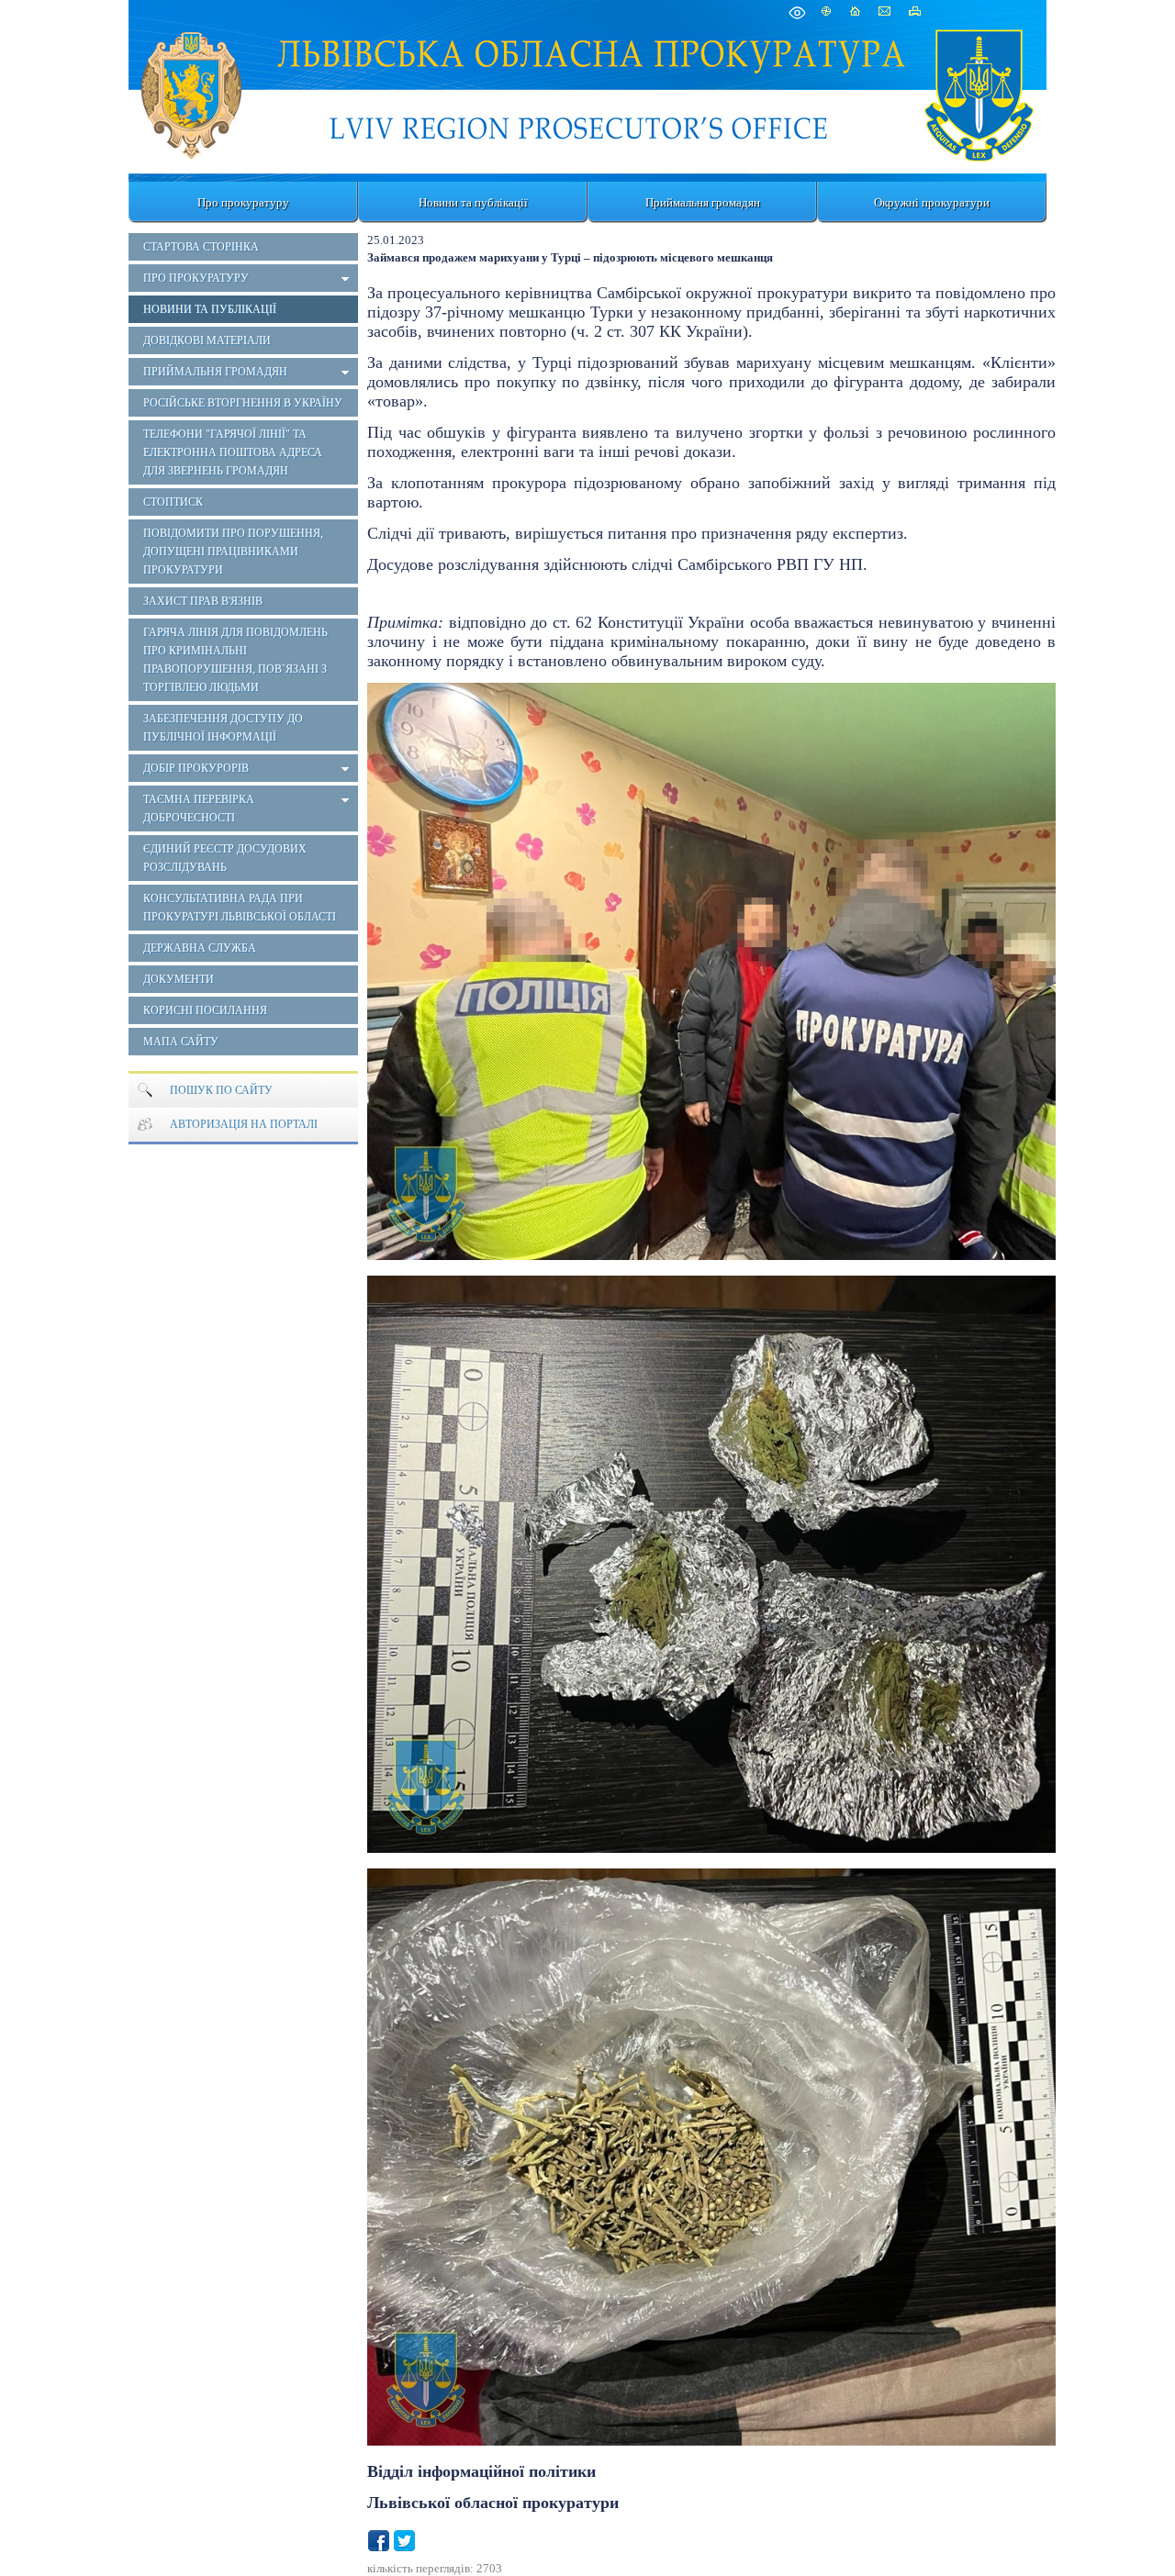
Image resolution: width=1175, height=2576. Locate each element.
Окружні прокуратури (932, 202)
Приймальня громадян (703, 202)
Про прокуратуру (243, 202)
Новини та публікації (473, 202)
